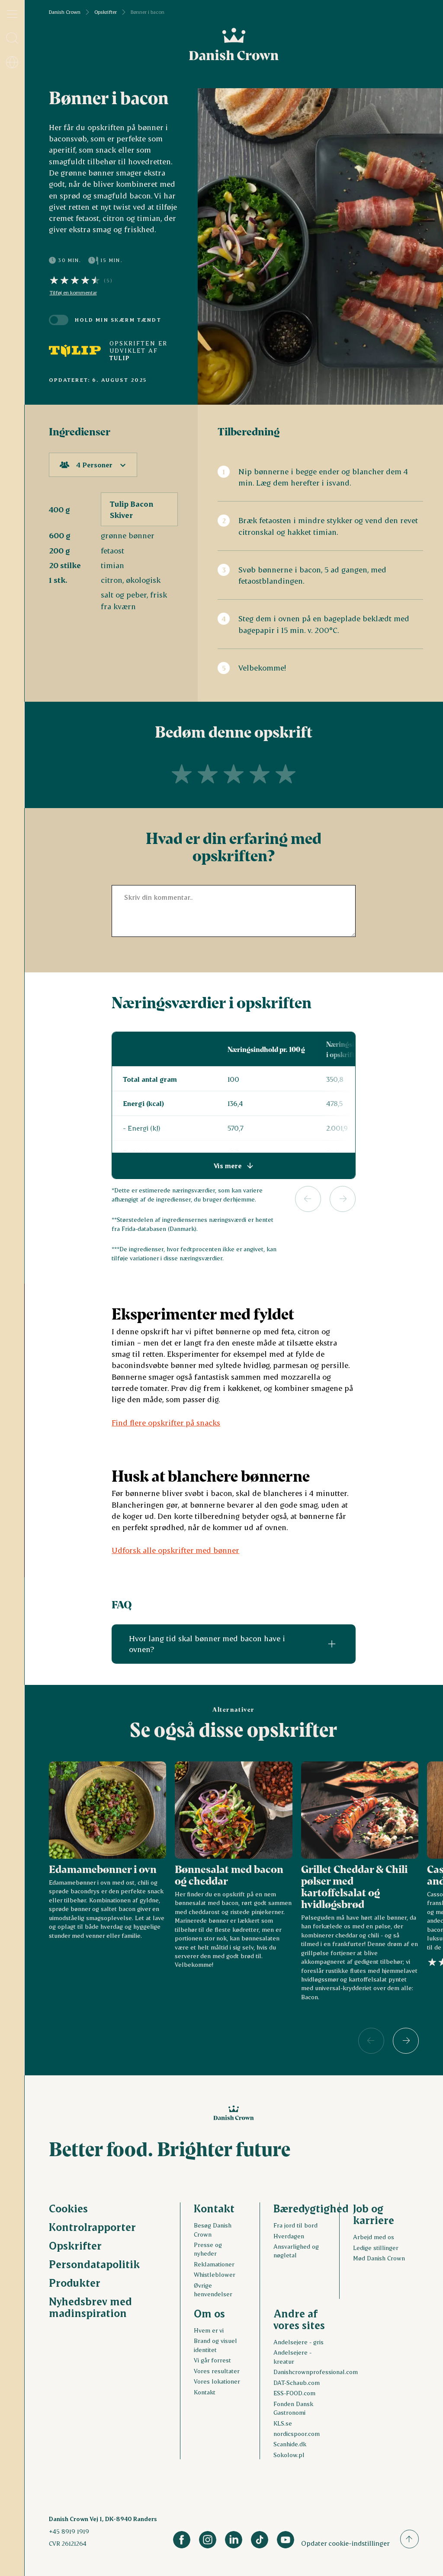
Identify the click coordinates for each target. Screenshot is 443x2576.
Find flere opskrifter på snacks (166, 1422)
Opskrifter (106, 12)
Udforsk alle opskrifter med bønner (175, 1550)
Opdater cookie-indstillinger (345, 2543)
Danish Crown (65, 12)
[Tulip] (75, 351)
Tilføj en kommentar (73, 293)
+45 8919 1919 (69, 2531)
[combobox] (93, 465)
